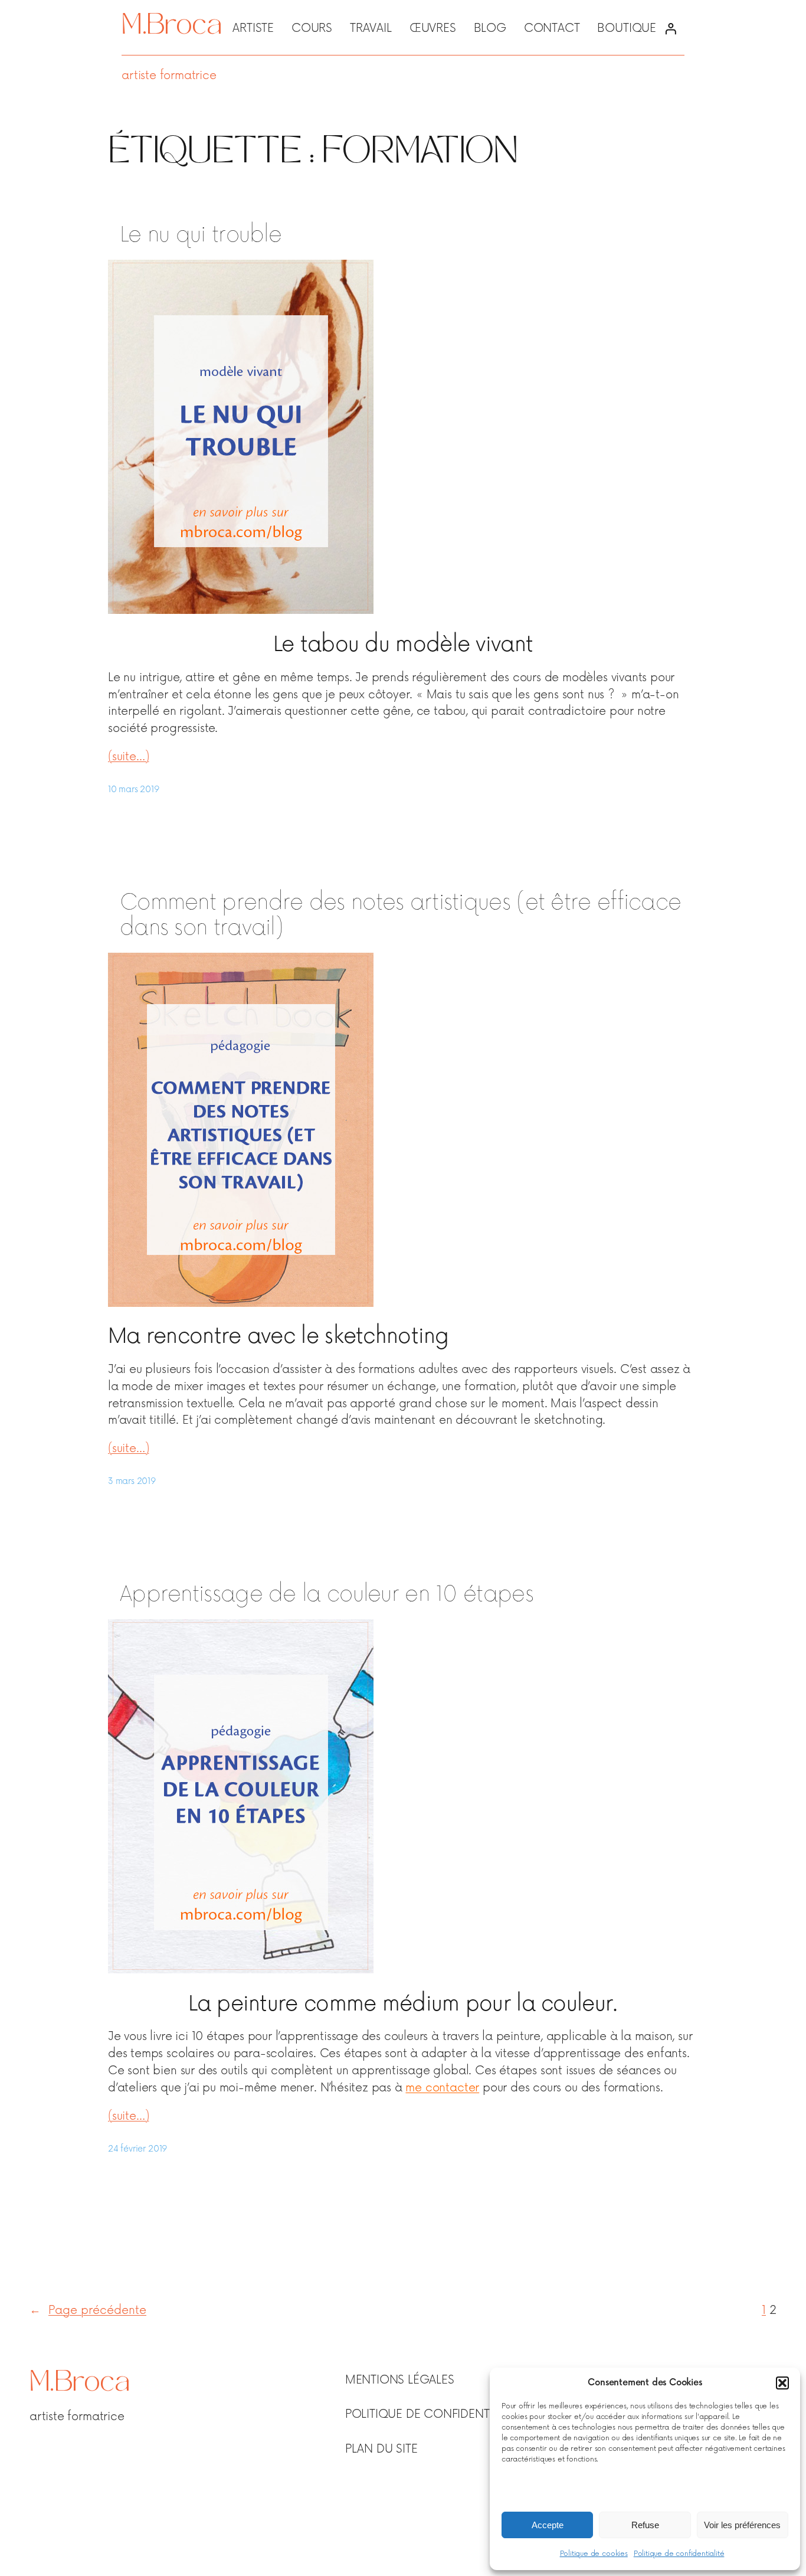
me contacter (442, 2088)
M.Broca (171, 27)
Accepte (548, 2525)
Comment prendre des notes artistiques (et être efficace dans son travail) (400, 916)
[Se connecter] (670, 29)
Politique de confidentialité (679, 2554)
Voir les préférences (742, 2525)
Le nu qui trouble (201, 235)
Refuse (645, 2525)
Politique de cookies (594, 2554)
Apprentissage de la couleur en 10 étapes (327, 1595)
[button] (782, 2383)
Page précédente (88, 2310)
